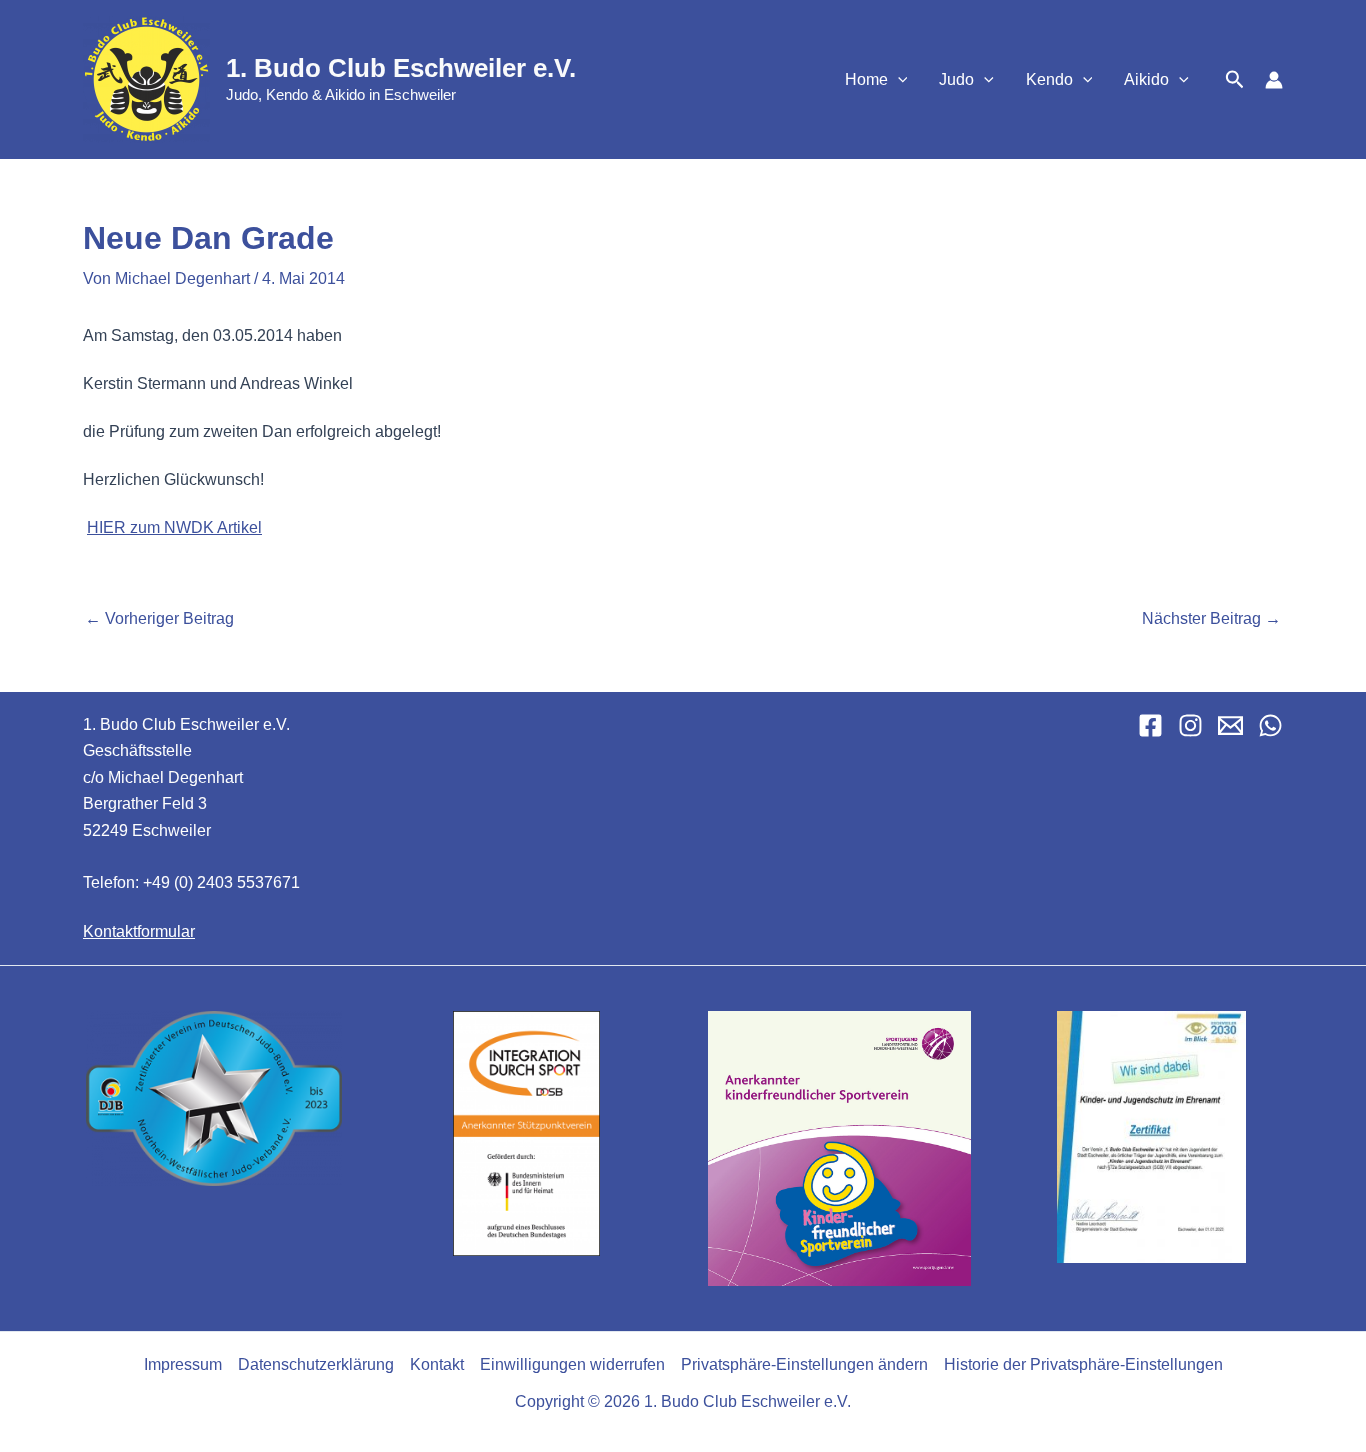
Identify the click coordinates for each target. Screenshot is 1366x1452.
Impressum (183, 1364)
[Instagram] (1190, 725)
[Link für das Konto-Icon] (1274, 80)
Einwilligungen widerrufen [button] (572, 1364)
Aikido (1146, 79)
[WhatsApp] (1270, 725)
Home (866, 79)
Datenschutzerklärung (316, 1364)
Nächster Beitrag (1211, 619)
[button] (898, 80)
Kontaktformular (139, 931)
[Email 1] (1230, 725)
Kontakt (437, 1364)
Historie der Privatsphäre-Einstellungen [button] (1083, 1364)
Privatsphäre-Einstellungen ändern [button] (804, 1364)
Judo (956, 79)
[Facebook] (1150, 725)
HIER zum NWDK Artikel (174, 527)
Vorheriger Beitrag (159, 619)
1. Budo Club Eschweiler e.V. (401, 68)
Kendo (1049, 79)
